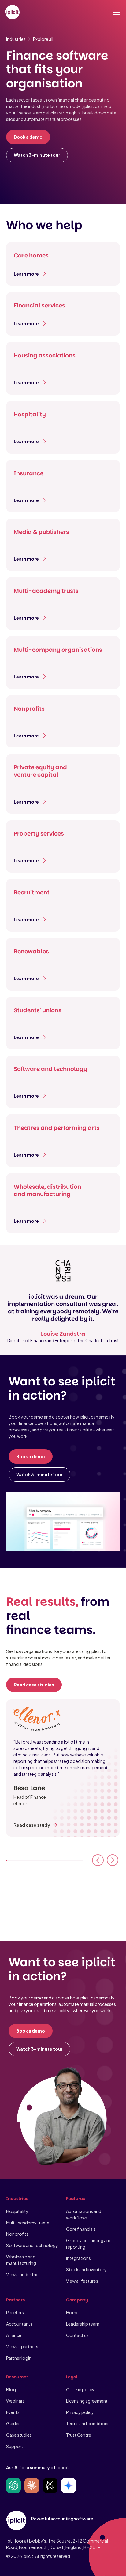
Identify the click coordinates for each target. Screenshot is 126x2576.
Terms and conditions (88, 2423)
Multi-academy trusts (28, 2223)
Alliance (14, 2335)
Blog (11, 2389)
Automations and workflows (84, 2214)
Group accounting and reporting (89, 2244)
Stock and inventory (86, 2269)
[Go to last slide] (98, 1860)
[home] (12, 12)
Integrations (78, 2258)
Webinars (15, 2401)
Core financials (81, 2229)
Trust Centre (79, 2435)
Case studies (19, 2435)
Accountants (19, 2324)
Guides (13, 2423)
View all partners (22, 2346)
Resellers (15, 2312)
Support (15, 2446)
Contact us (77, 2335)
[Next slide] (113, 1860)
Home (72, 2312)
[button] (115, 12)
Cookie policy (80, 2389)
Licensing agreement (87, 2401)
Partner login (19, 2358)
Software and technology (32, 2245)
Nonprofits (17, 2234)
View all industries (23, 2274)
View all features (82, 2281)
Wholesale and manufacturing (21, 2260)
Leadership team (83, 2324)
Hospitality (17, 2211)
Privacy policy (80, 2412)
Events (13, 2412)
